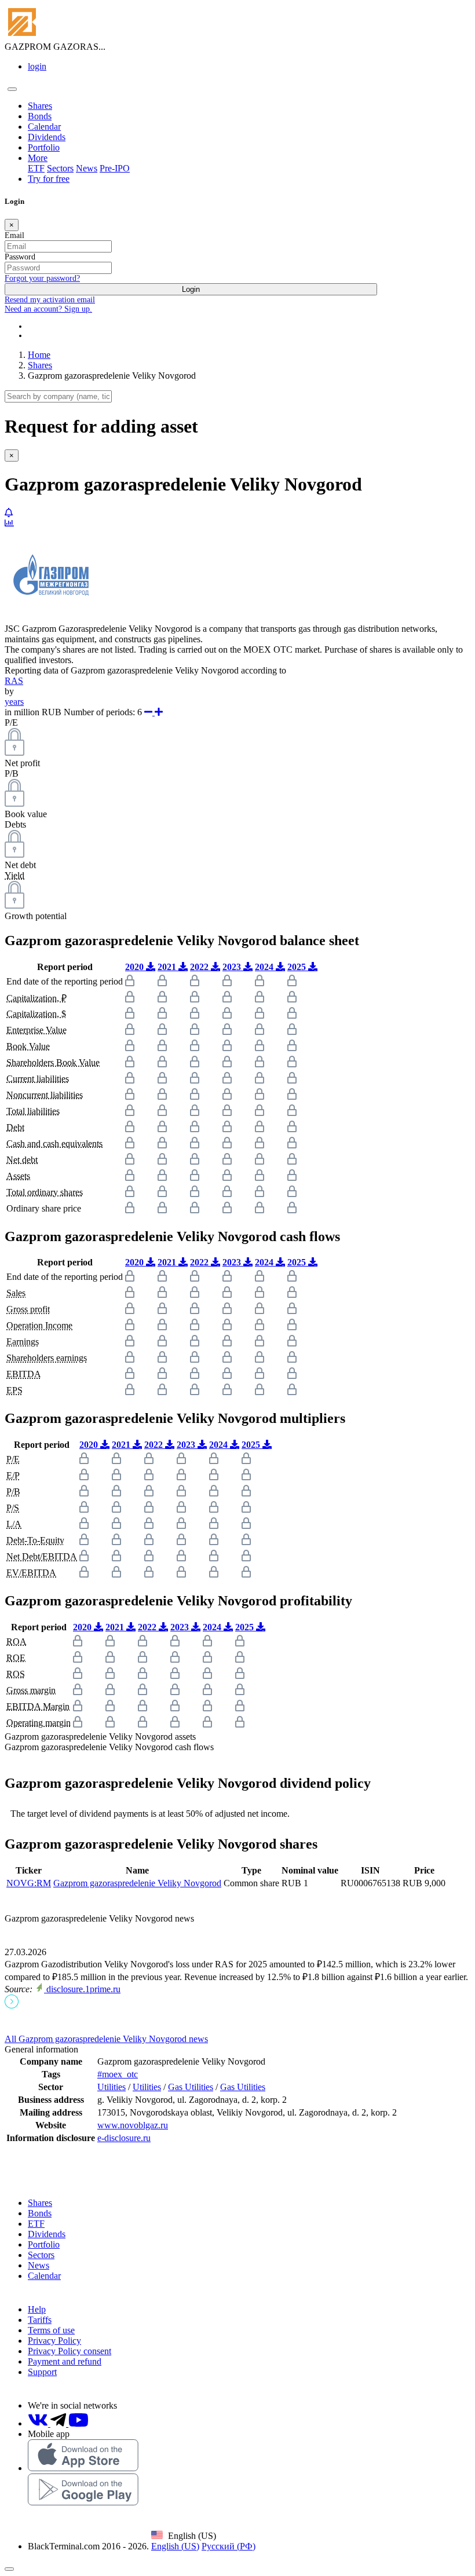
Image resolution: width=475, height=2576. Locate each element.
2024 (265, 967)
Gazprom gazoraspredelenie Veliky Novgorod (137, 1883)
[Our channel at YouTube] (78, 2423)
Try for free (49, 179)
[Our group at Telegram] (59, 2423)
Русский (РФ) (229, 2546)
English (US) (175, 2546)
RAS (14, 681)
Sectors (60, 168)
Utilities (112, 2087)
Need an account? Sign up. (48, 309)
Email (14, 235)
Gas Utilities (191, 2087)
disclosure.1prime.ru (82, 1989)
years (14, 702)
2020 (136, 967)
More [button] (38, 158)
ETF (36, 168)
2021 (168, 967)
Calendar (44, 127)
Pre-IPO (115, 168)
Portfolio (44, 147)
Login (191, 289)
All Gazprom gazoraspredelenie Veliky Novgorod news (106, 2039)
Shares (40, 106)
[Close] (9, 2569)
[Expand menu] (12, 89)
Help (37, 2309)
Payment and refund (65, 2361)
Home (39, 355)
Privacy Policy (54, 2341)
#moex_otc (118, 2074)
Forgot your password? (42, 278)
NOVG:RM (29, 1883)
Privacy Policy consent (70, 2351)
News (87, 168)
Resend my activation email (50, 300)
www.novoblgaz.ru (133, 2125)
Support (42, 2372)
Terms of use (51, 2330)
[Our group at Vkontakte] (39, 2423)
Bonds (40, 116)
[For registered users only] (9, 513)
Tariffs (40, 2320)
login (37, 66)
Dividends (47, 137)
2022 (200, 967)
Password (20, 257)
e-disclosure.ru (124, 2138)
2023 (233, 967)
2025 (298, 967)
